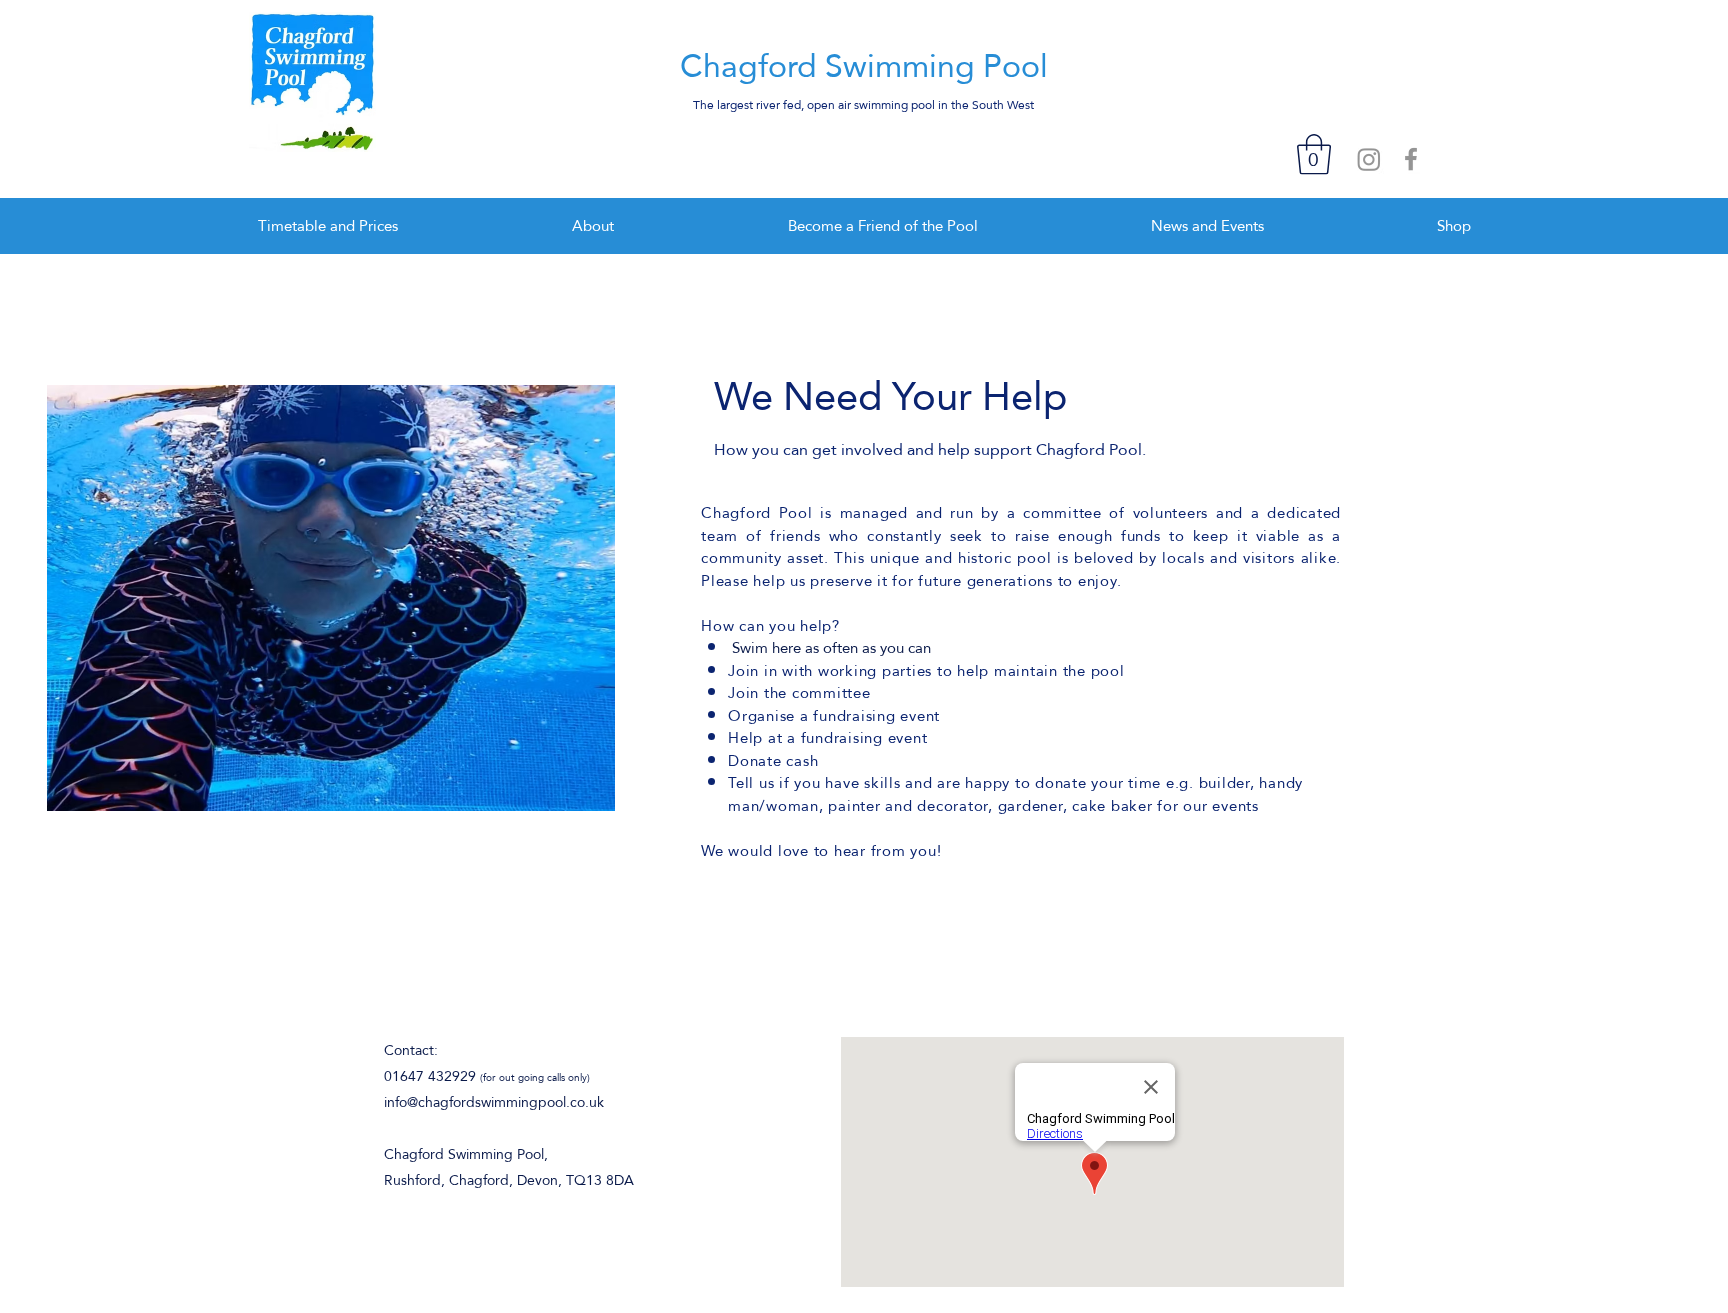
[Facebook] (1411, 159)
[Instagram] (1369, 159)
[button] (1314, 154)
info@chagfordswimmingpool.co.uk (494, 1102)
